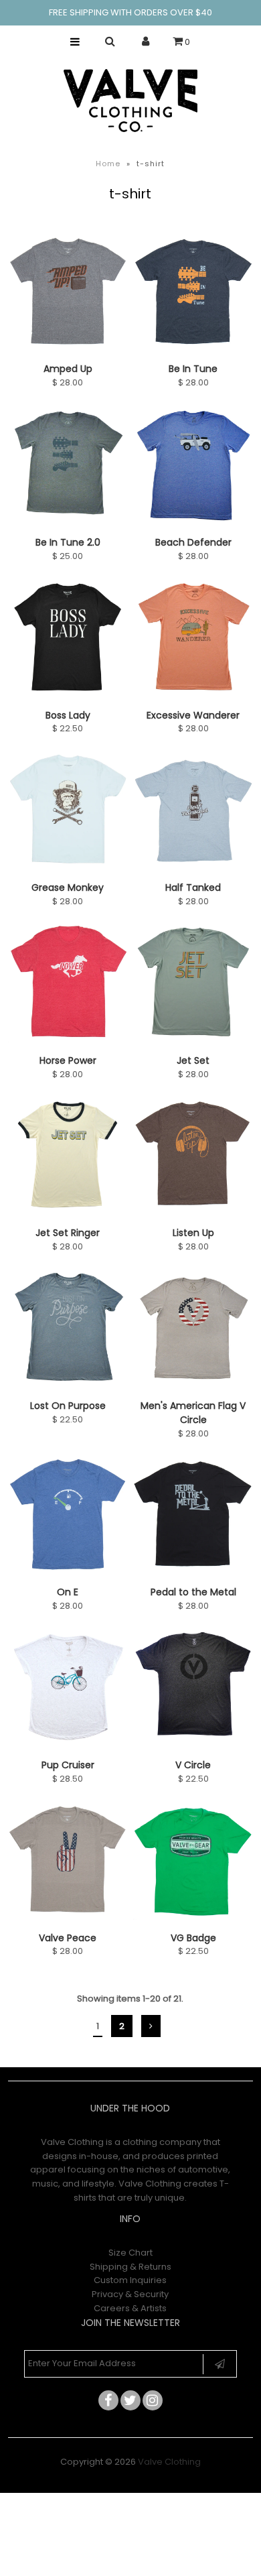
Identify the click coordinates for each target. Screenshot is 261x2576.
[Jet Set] (193, 985)
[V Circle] (193, 1687)
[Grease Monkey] (68, 812)
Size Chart (130, 2253)
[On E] (68, 1516)
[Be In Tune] (193, 293)
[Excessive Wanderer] (193, 639)
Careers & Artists (130, 2308)
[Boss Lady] (68, 639)
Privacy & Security (130, 2294)
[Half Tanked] (193, 812)
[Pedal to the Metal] (193, 1516)
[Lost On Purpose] (68, 1330)
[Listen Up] (193, 1157)
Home (108, 164)
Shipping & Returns (130, 2267)
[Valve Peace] (68, 1862)
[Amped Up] (68, 293)
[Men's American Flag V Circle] (193, 1330)
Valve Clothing (169, 2462)
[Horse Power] (68, 985)
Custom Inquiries (130, 2280)
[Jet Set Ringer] (68, 1157)
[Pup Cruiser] (68, 1689)
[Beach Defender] (193, 466)
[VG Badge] (193, 1862)
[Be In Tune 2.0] (68, 466)
